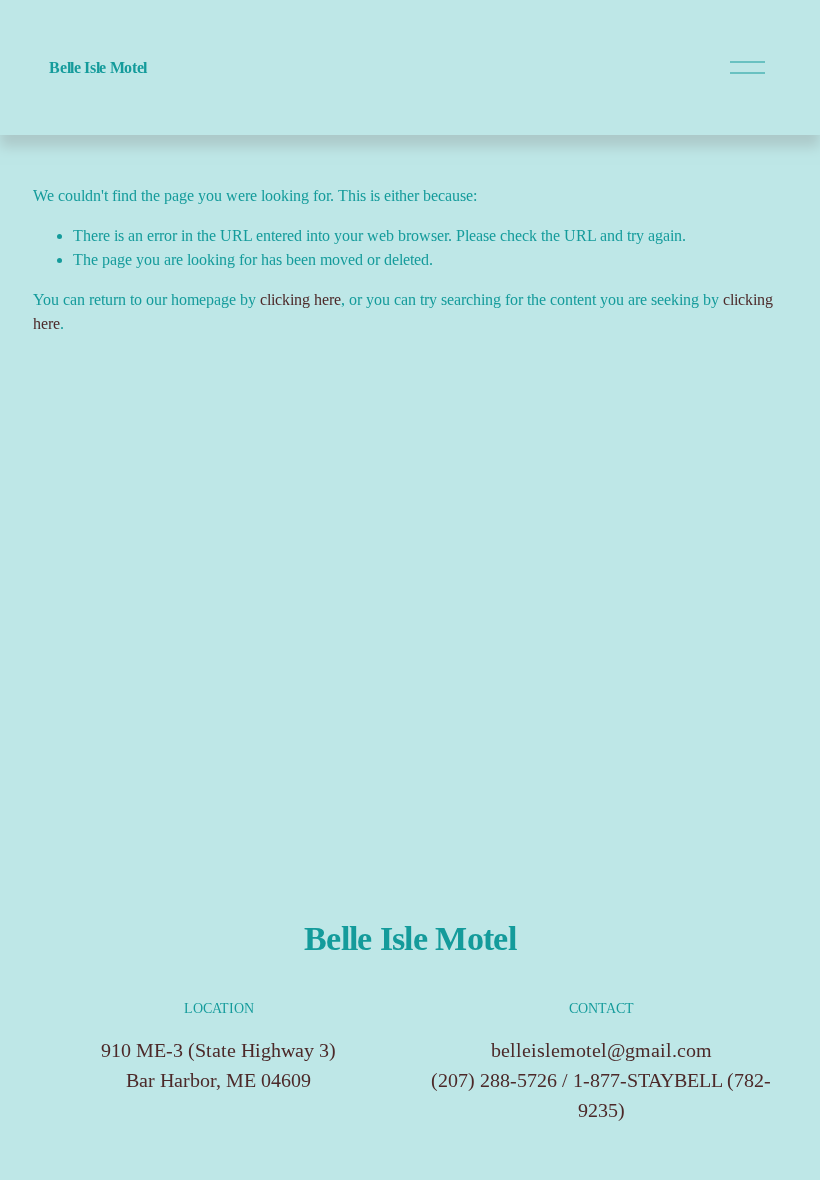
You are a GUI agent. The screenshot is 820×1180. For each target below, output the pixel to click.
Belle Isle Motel (98, 67)
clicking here (300, 299)
